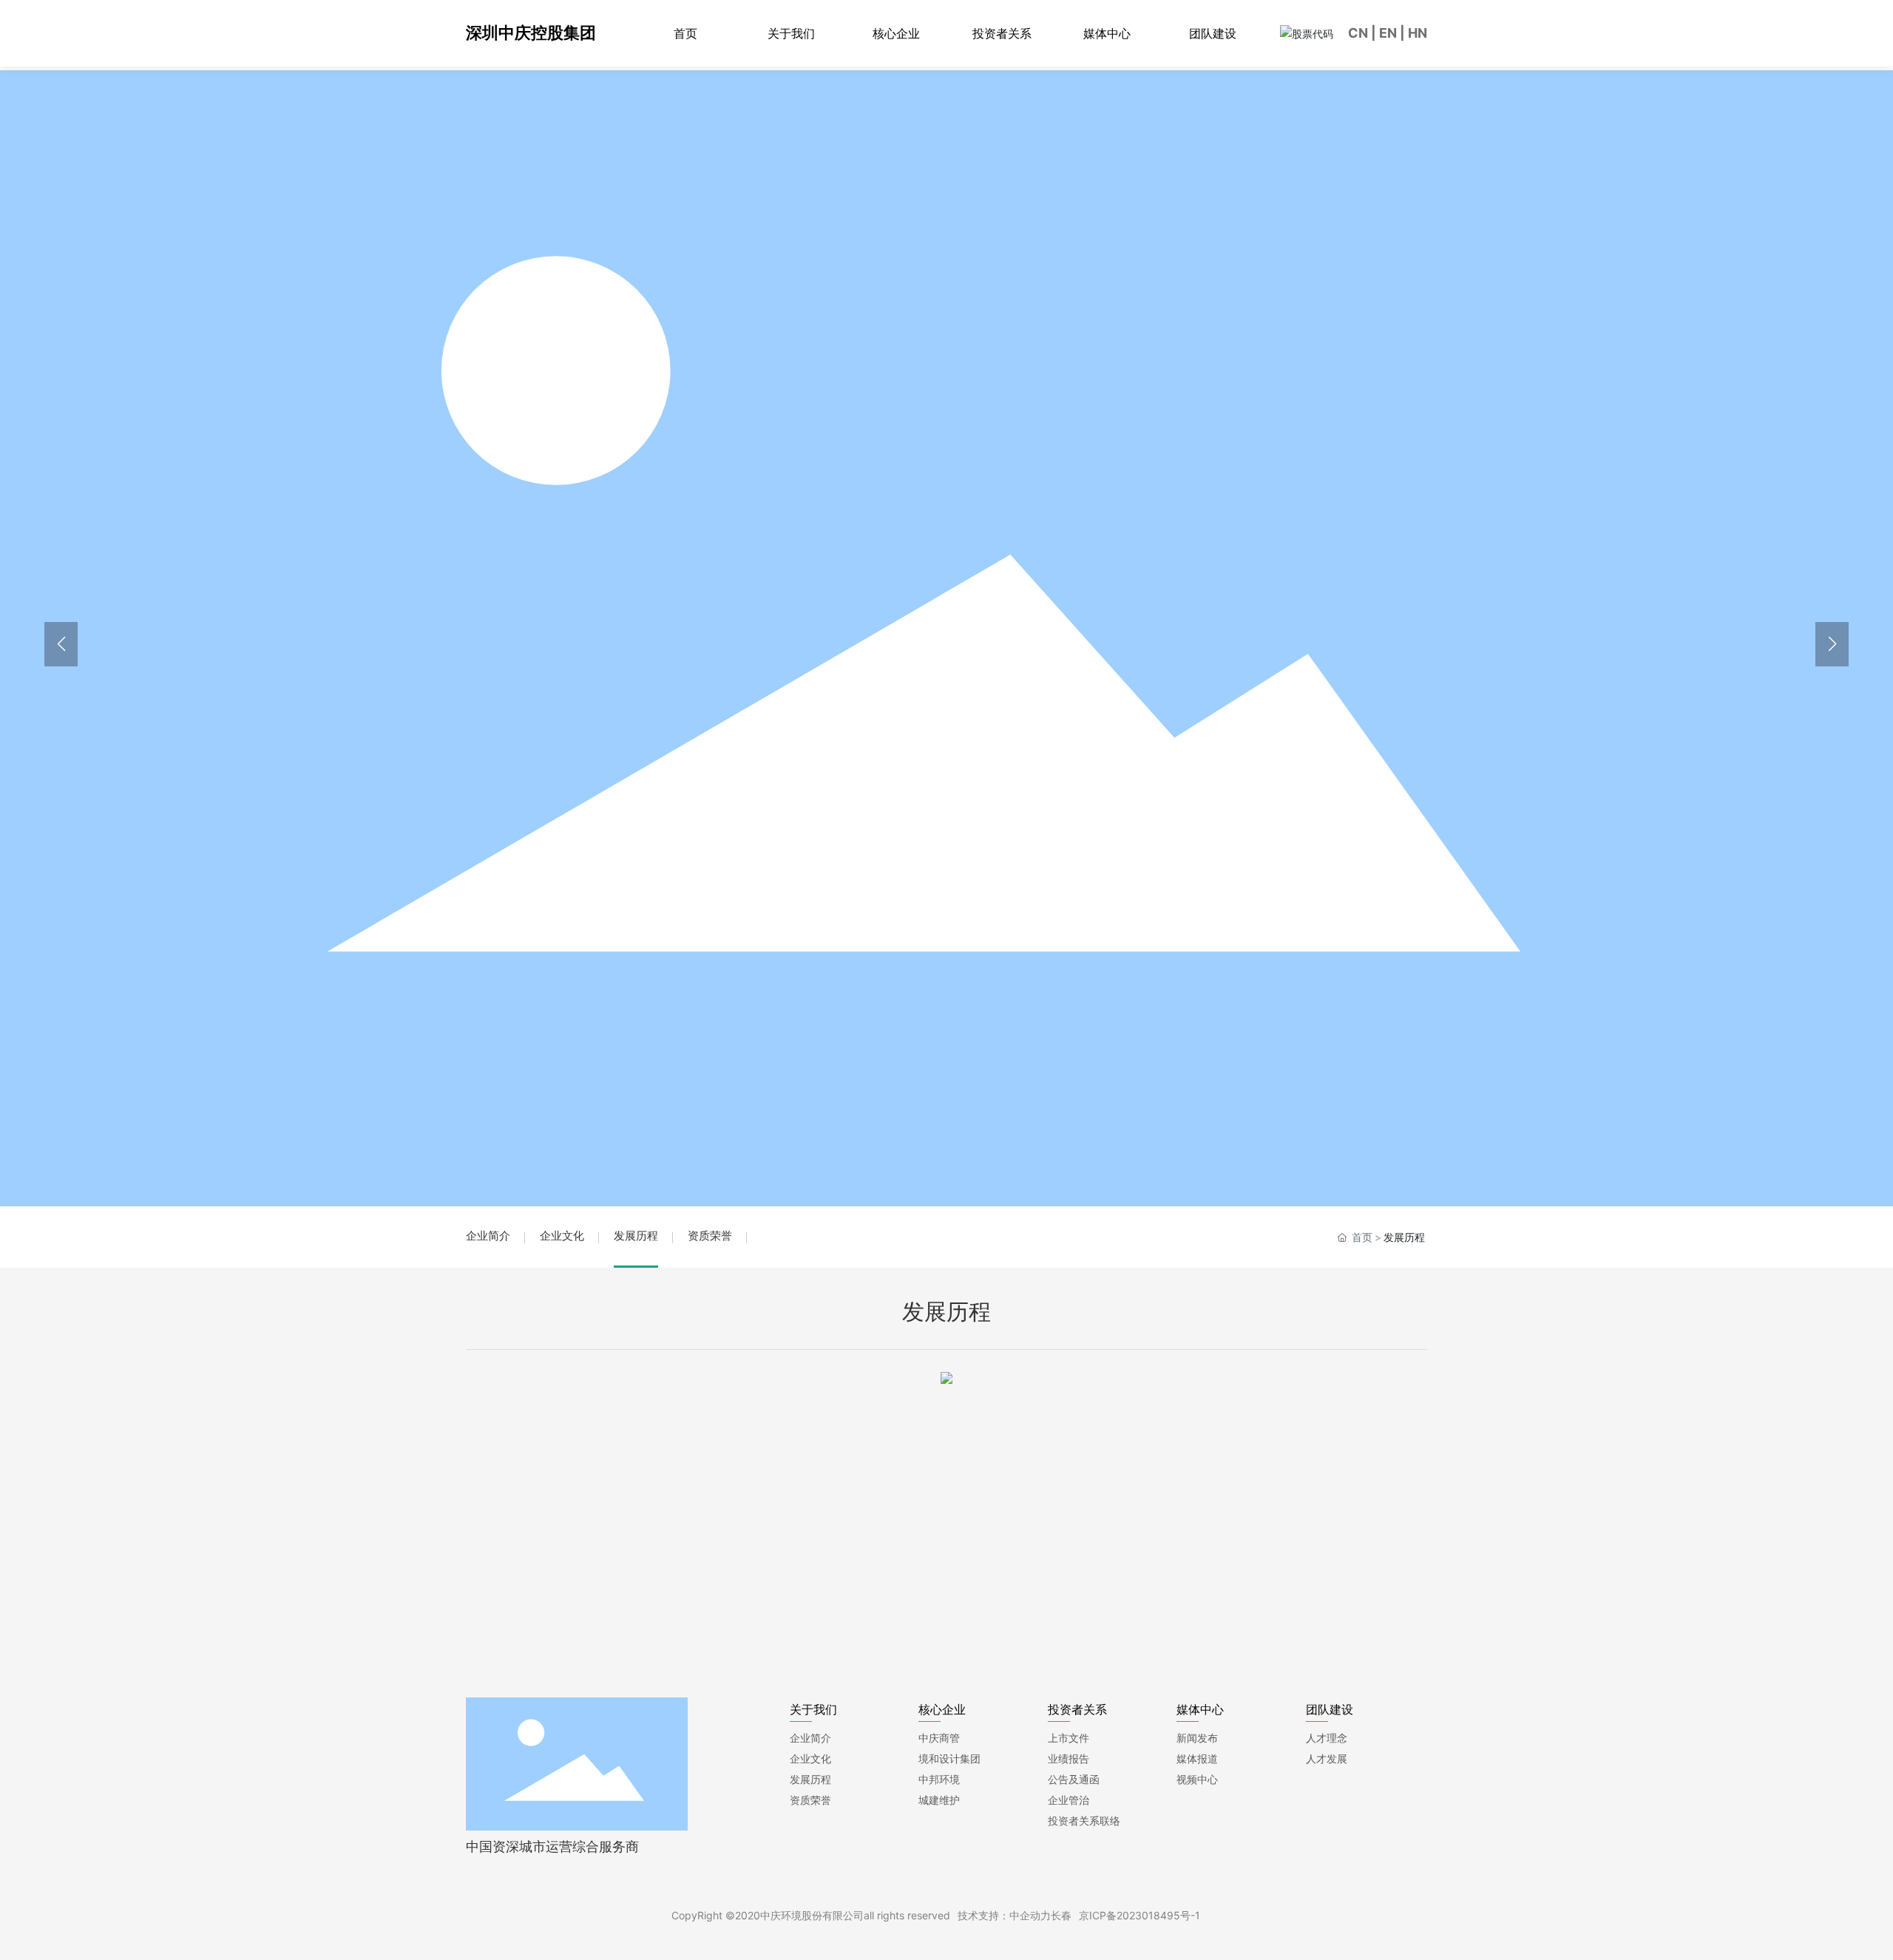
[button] (1832, 644)
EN (1388, 33)
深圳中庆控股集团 (531, 33)
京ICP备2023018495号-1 (1139, 1915)
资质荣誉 (710, 1236)
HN (1418, 33)
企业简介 (488, 1236)
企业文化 (562, 1236)
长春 (1061, 1915)
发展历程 (636, 1236)
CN (1358, 33)
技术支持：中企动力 (1004, 1915)
